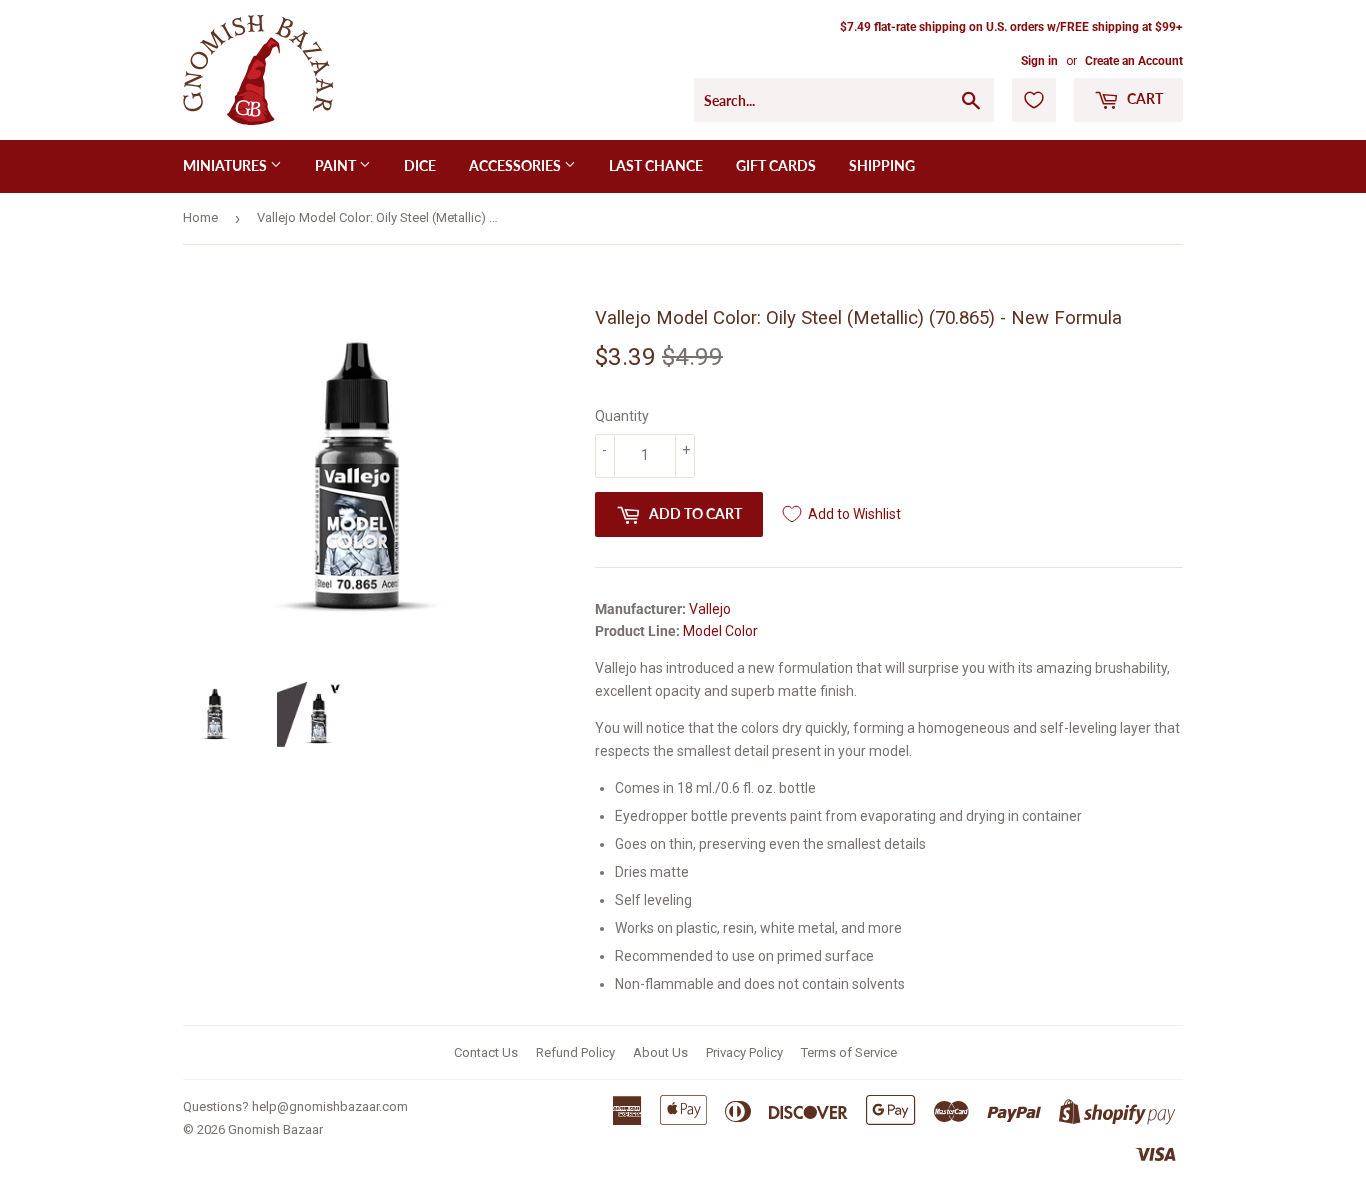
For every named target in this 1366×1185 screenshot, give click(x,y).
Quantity (622, 416)
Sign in (1039, 61)
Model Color (720, 631)
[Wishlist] (1034, 100)
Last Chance (656, 165)
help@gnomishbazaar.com (330, 1106)
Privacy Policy (744, 1052)
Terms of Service (849, 1052)
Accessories (516, 165)
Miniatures (226, 165)
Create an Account (1134, 61)
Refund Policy (575, 1052)
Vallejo (710, 609)
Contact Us (486, 1052)
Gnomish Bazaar (275, 1129)
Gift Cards (776, 165)
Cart (1143, 98)
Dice (420, 165)
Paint (337, 165)
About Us (660, 1052)
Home (200, 217)
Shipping (882, 165)
